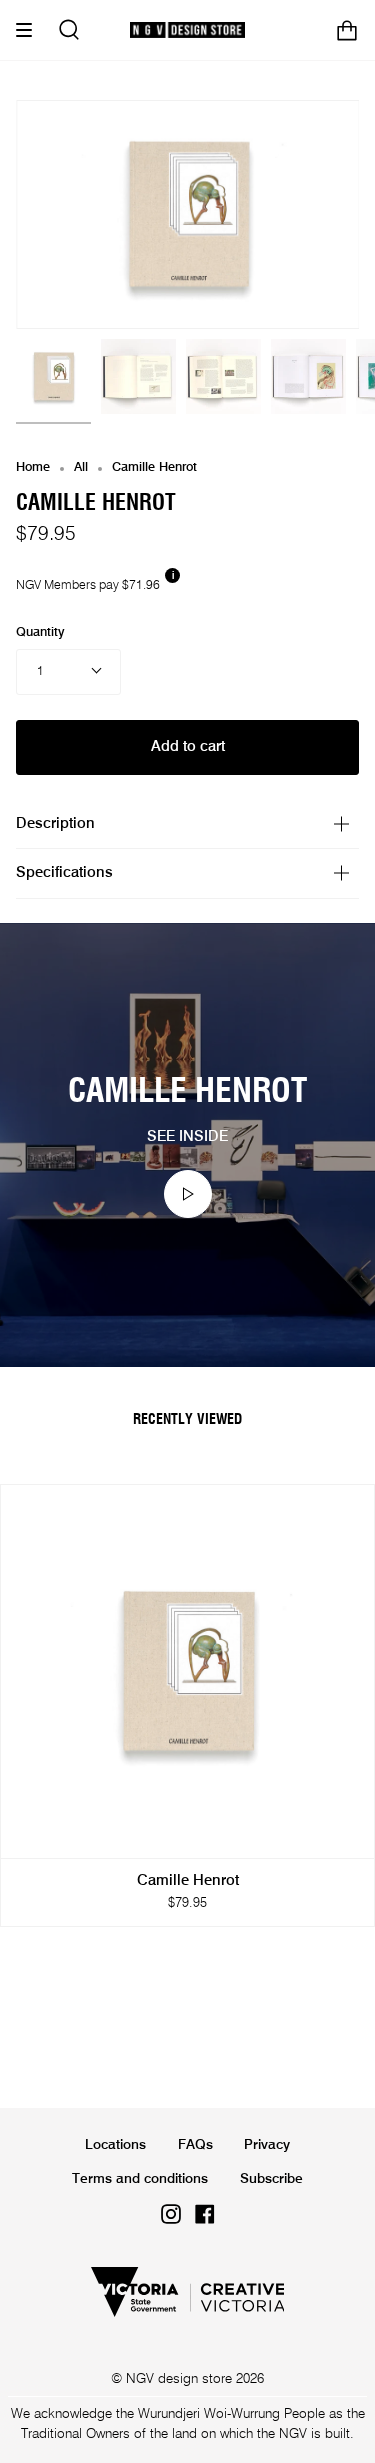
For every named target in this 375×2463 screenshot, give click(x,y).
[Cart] (347, 30)
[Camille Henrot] (53, 376)
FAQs (195, 2145)
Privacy (267, 2145)
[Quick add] (25, 1834)
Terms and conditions (140, 2179)
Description (55, 824)
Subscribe (271, 2179)
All (81, 467)
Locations (115, 2145)
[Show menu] (31, 30)
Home (33, 467)
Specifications (64, 873)
